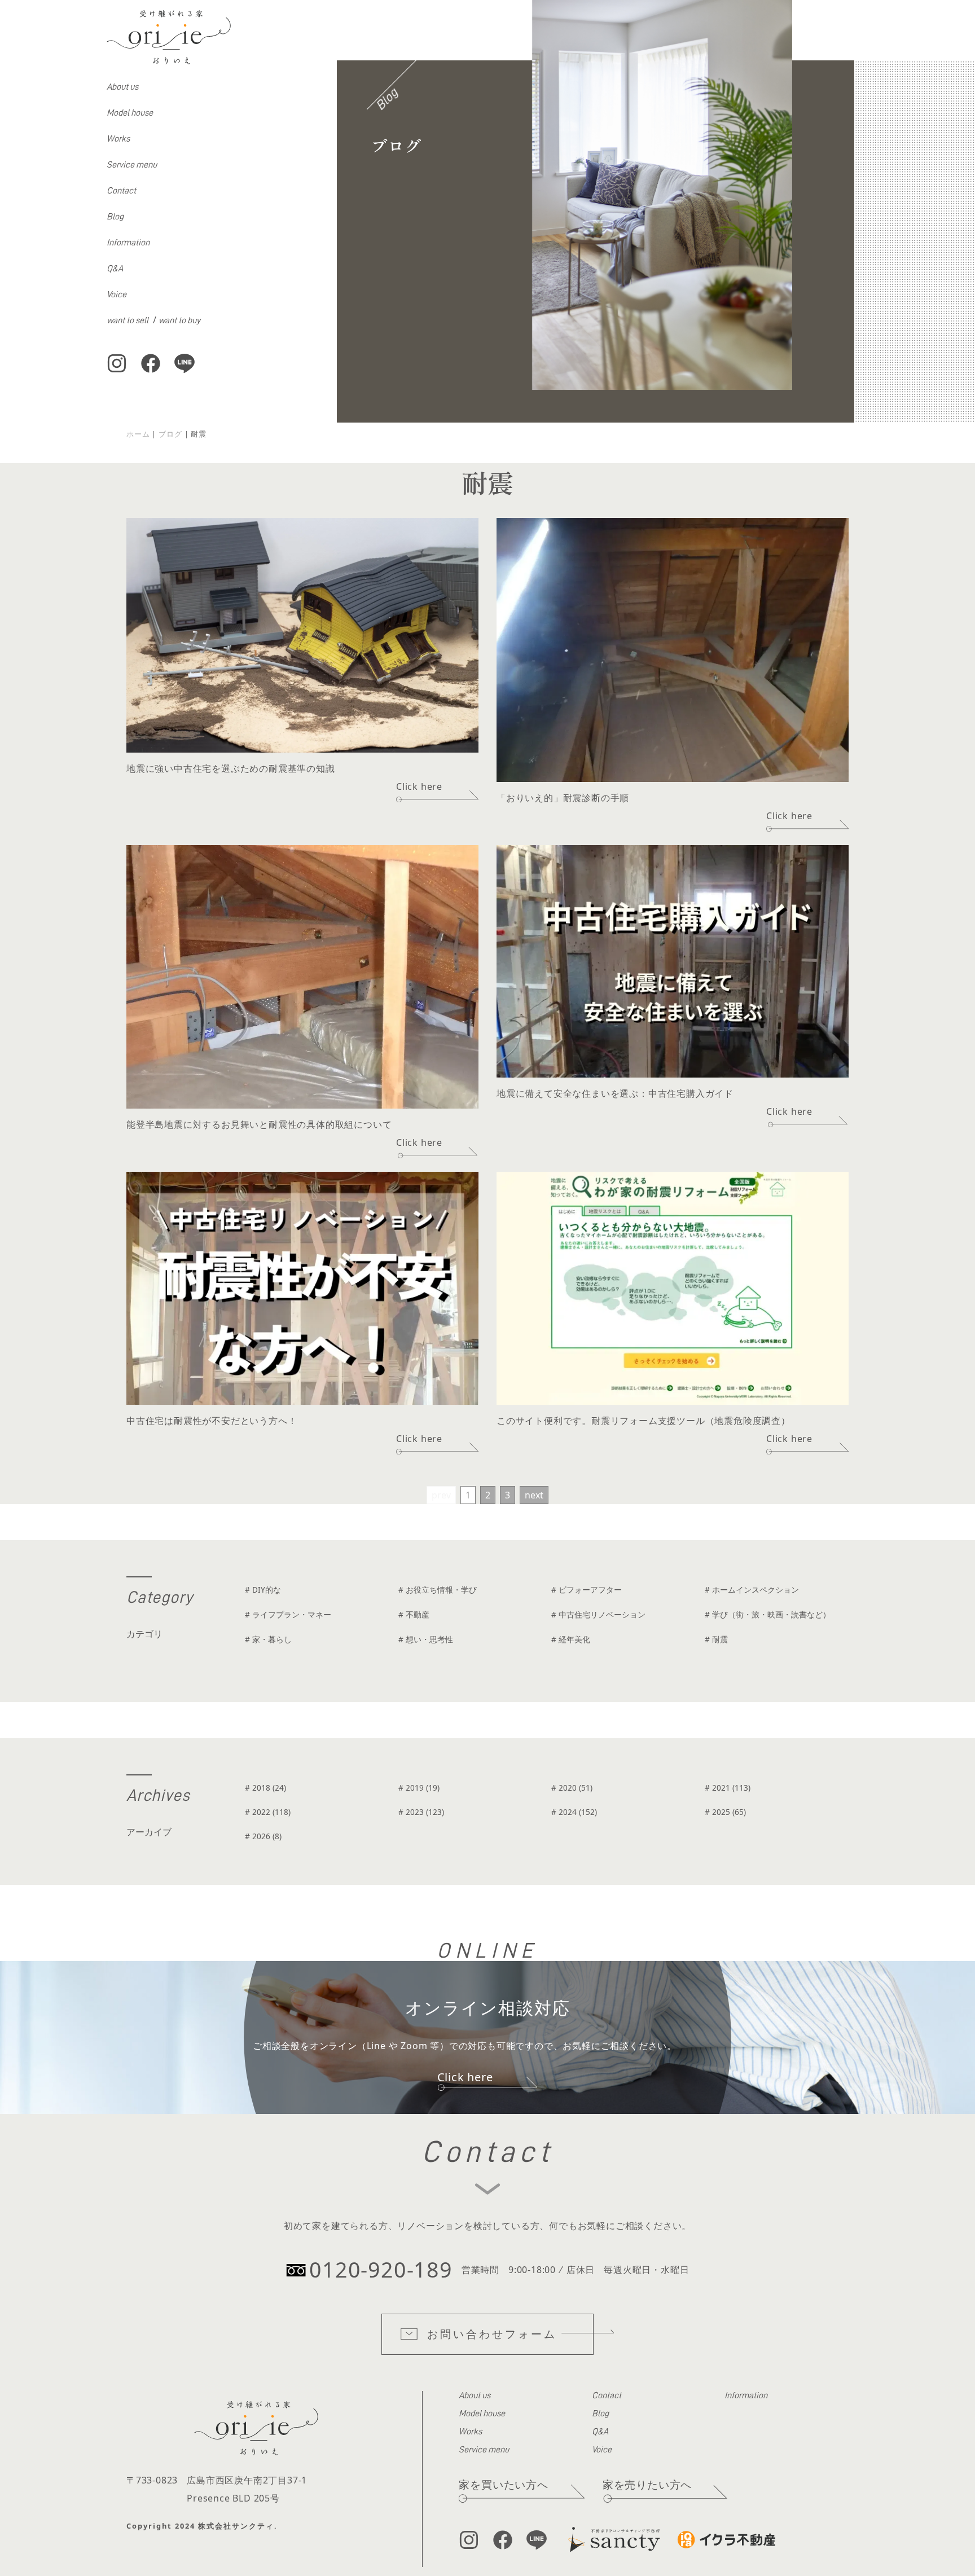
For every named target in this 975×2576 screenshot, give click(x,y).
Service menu (132, 165)
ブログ (170, 434)
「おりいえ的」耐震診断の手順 (563, 798)
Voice (117, 294)
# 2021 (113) (728, 1788)
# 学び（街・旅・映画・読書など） (768, 1614)
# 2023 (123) (421, 1812)
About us (122, 87)
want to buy (179, 320)
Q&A (115, 269)
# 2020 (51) (572, 1788)
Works (118, 139)
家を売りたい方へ (647, 2484)
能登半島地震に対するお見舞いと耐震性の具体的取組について (259, 1124)
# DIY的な (263, 1590)
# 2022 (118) (268, 1812)
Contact (121, 191)
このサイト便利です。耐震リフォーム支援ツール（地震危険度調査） (644, 1421)
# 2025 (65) (725, 1812)
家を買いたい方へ (503, 2484)
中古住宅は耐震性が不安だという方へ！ (212, 1421)
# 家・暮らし (268, 1639)
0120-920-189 (381, 2269)
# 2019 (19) (419, 1788)
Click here (419, 786)
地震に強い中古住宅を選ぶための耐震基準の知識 (231, 768)
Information (128, 243)
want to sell (128, 320)
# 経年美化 (571, 1639)
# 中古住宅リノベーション (598, 1614)
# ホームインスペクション (752, 1590)
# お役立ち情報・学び (438, 1590)
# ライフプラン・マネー (288, 1614)
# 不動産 (414, 1614)
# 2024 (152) (574, 1812)
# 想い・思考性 (426, 1639)
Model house (130, 113)
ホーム (138, 434)
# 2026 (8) (263, 1836)
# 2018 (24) (265, 1788)
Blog (115, 217)
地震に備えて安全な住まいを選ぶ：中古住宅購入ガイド (615, 1093)
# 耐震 (716, 1639)
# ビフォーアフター (587, 1590)
